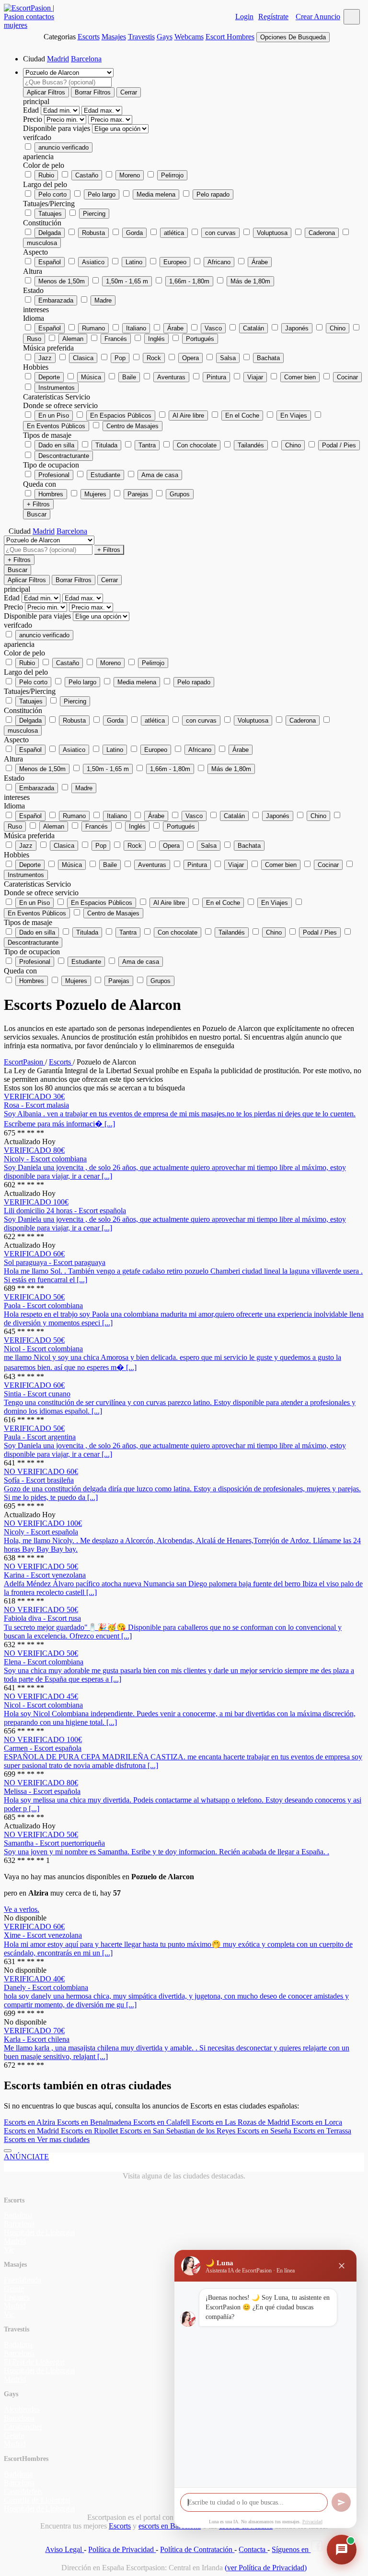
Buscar (37, 514)
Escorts (89, 37)
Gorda (134, 233)
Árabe (260, 262)
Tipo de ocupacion (51, 465)
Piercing (94, 214)
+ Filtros (38, 504)
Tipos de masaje (47, 435)
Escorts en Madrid (32, 2131)
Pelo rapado (213, 194)
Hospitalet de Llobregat (39, 2232)
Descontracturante (64, 456)
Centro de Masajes (132, 426)
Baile (129, 377)
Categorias (60, 37)
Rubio (46, 175)
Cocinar (347, 377)
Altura (33, 271)
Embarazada (56, 300)
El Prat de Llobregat (34, 2362)
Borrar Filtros (93, 92)
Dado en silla (56, 445)
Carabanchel (23, 2427)
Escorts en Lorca (317, 2122)
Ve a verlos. (22, 1909)
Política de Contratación (197, 2549)
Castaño (87, 175)
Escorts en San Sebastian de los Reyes (178, 2131)
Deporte (49, 377)
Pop (120, 358)
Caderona (322, 233)
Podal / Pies (339, 445)
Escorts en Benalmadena (95, 2122)
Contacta (253, 2549)
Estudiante (105, 475)
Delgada (50, 233)
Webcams (189, 37)
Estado (33, 290)
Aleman (73, 339)
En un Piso (54, 416)
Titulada (106, 445)
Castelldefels (23, 2491)
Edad (32, 110)
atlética (174, 233)
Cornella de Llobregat (37, 2500)
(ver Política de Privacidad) (266, 2568)
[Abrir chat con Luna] (342, 2550)
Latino (134, 262)
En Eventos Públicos (56, 426)
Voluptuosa (272, 233)
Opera (190, 358)
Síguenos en (291, 2549)
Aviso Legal (64, 2549)
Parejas (138, 494)
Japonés (297, 328)
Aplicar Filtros (46, 92)
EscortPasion (24, 1062)
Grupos (180, 494)
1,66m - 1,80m (189, 281)
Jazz (45, 358)
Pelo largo (102, 194)
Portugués (200, 339)
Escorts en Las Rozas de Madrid (241, 2122)
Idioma (34, 318)
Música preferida (48, 348)
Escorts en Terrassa (322, 2131)
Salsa (228, 358)
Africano (219, 262)
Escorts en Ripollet (90, 2131)
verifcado (37, 137)
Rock (154, 358)
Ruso (34, 339)
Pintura (216, 377)
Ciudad (34, 59)
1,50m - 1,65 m (127, 281)
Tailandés (251, 445)
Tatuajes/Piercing (49, 204)
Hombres (51, 494)
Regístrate (273, 17)
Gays (165, 37)
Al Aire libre (188, 416)
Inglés (156, 339)
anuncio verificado (63, 147)
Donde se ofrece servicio (60, 405)
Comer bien (300, 377)
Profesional (54, 475)
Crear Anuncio (318, 17)
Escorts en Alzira (30, 2122)
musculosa (42, 243)
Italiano (136, 328)
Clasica (83, 358)
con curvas (220, 233)
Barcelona (86, 59)
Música (91, 377)
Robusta (93, 233)
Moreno (130, 175)
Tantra (147, 445)
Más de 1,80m (250, 281)
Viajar (255, 377)
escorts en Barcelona (170, 2526)
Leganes (17, 2297)
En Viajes (294, 416)
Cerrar (129, 92)
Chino (338, 328)
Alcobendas (22, 2409)
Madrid (58, 59)
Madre (103, 300)
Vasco (213, 328)
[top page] (8, 2151)
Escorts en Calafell (162, 2122)
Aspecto (35, 252)
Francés (116, 339)
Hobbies (36, 367)
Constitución (42, 223)
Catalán (253, 328)
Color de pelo (44, 165)
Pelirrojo (172, 175)
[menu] (352, 17)
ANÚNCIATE (26, 2157)
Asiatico (93, 262)
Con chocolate (197, 445)
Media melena (156, 194)
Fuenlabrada (23, 2280)
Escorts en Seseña (265, 2131)
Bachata (268, 358)
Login (244, 17)
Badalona (18, 2215)
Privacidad (312, 2522)
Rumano (93, 328)
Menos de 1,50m (62, 281)
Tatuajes (50, 214)
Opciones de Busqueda (293, 37)
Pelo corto (52, 194)
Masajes (114, 37)
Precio (34, 119)
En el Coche (242, 416)
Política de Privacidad (122, 2549)
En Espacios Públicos (121, 416)
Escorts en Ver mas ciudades (47, 2139)
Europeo (175, 262)
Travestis (141, 37)
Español (50, 262)
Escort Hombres (230, 37)
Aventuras (171, 377)
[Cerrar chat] (342, 2266)
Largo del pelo (45, 184)
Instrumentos (57, 388)
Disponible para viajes (57, 128)
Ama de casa (160, 475)
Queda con (40, 484)
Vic (9, 2250)
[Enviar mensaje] (341, 2502)
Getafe (14, 2289)
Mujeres (95, 494)
